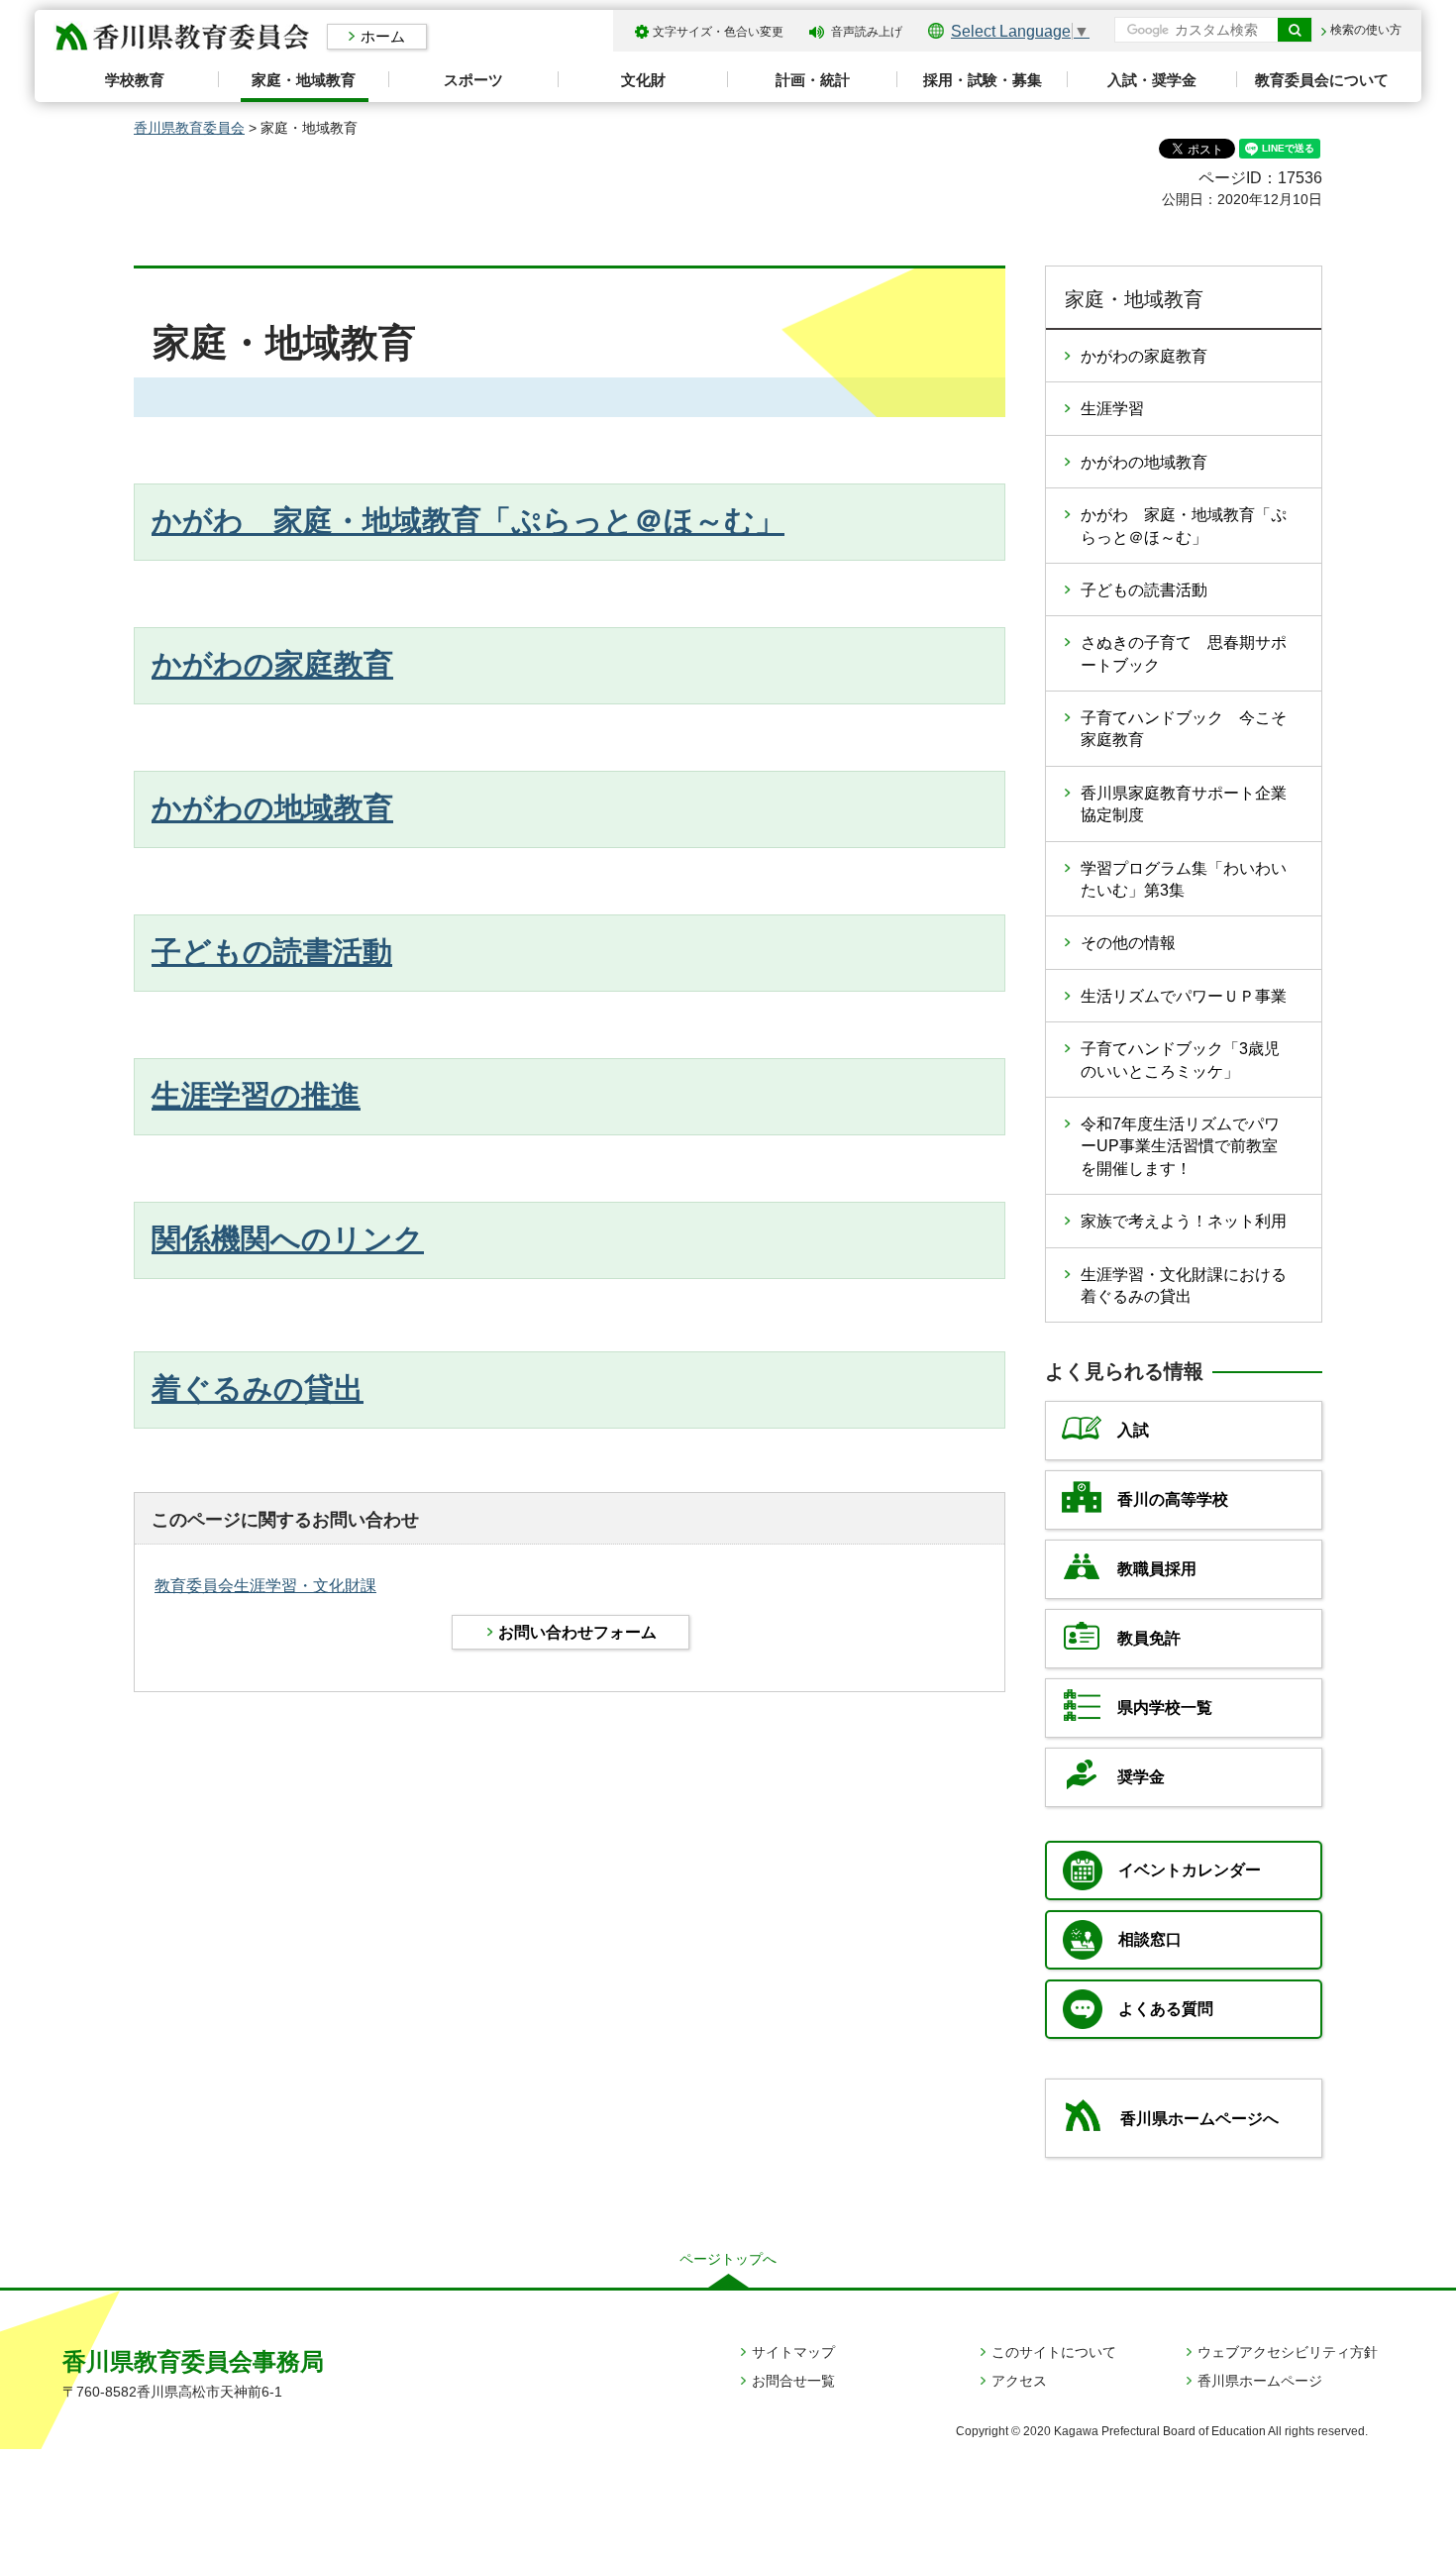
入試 (1133, 1430)
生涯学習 (1112, 409)
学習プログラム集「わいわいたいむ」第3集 (1184, 879)
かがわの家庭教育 (272, 664)
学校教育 (135, 80)
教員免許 (1149, 1638)
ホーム (383, 36)
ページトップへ (728, 2259)
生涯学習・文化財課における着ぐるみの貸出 (1184, 1285)
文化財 (643, 80)
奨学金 (1141, 1777)
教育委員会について (1322, 80)
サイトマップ (793, 2352)
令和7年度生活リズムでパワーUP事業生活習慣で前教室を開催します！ (1180, 1146)
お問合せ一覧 (793, 2381)
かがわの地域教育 (272, 808)
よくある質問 (1166, 2009)
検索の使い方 (1366, 30)
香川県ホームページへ (1199, 2119)
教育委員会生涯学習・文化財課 (265, 1586)
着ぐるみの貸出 (258, 1389)
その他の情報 (1128, 943)
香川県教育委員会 (189, 128)
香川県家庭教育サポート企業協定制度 (1184, 804)
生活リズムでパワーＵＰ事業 (1184, 996)
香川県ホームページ (1260, 2381)
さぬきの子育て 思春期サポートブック (1184, 653)
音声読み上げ (867, 32)
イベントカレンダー (1190, 1870)
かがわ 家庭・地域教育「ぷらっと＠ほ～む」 (468, 521)
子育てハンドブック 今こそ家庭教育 (1184, 729)
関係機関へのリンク (288, 1239)
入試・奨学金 (1152, 80)
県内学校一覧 (1165, 1708)
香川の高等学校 (1173, 1499)
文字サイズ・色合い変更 (718, 32)
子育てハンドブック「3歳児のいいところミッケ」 (1180, 1060)
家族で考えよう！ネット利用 (1184, 1221)
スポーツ (473, 80)
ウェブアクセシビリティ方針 (1288, 2352)
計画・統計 (813, 80)
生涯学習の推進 (256, 1095)
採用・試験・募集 (983, 80)
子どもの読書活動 (272, 952)
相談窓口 (1150, 1939)
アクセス (1019, 2381)
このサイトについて (1054, 2352)
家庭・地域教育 (304, 80)
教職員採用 (1157, 1569)
